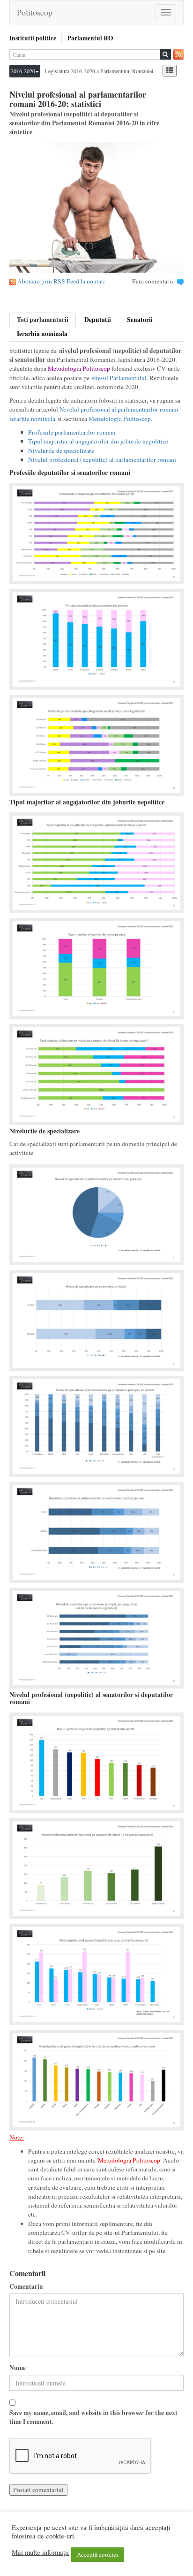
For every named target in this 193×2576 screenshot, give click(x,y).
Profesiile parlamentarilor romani (72, 432)
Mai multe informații (40, 2553)
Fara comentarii (153, 281)
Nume (18, 2368)
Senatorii (140, 320)
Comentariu (26, 2287)
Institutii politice (33, 38)
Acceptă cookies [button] (98, 2554)
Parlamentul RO (90, 38)
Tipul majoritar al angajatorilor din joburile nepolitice (98, 441)
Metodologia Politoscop (79, 368)
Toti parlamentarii (43, 320)
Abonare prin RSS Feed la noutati (61, 281)
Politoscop (35, 12)
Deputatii (98, 320)
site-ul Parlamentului (119, 378)
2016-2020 (23, 71)
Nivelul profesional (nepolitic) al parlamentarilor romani (102, 459)
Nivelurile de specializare (61, 451)
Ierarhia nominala (42, 334)
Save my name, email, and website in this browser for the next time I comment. (93, 2417)
